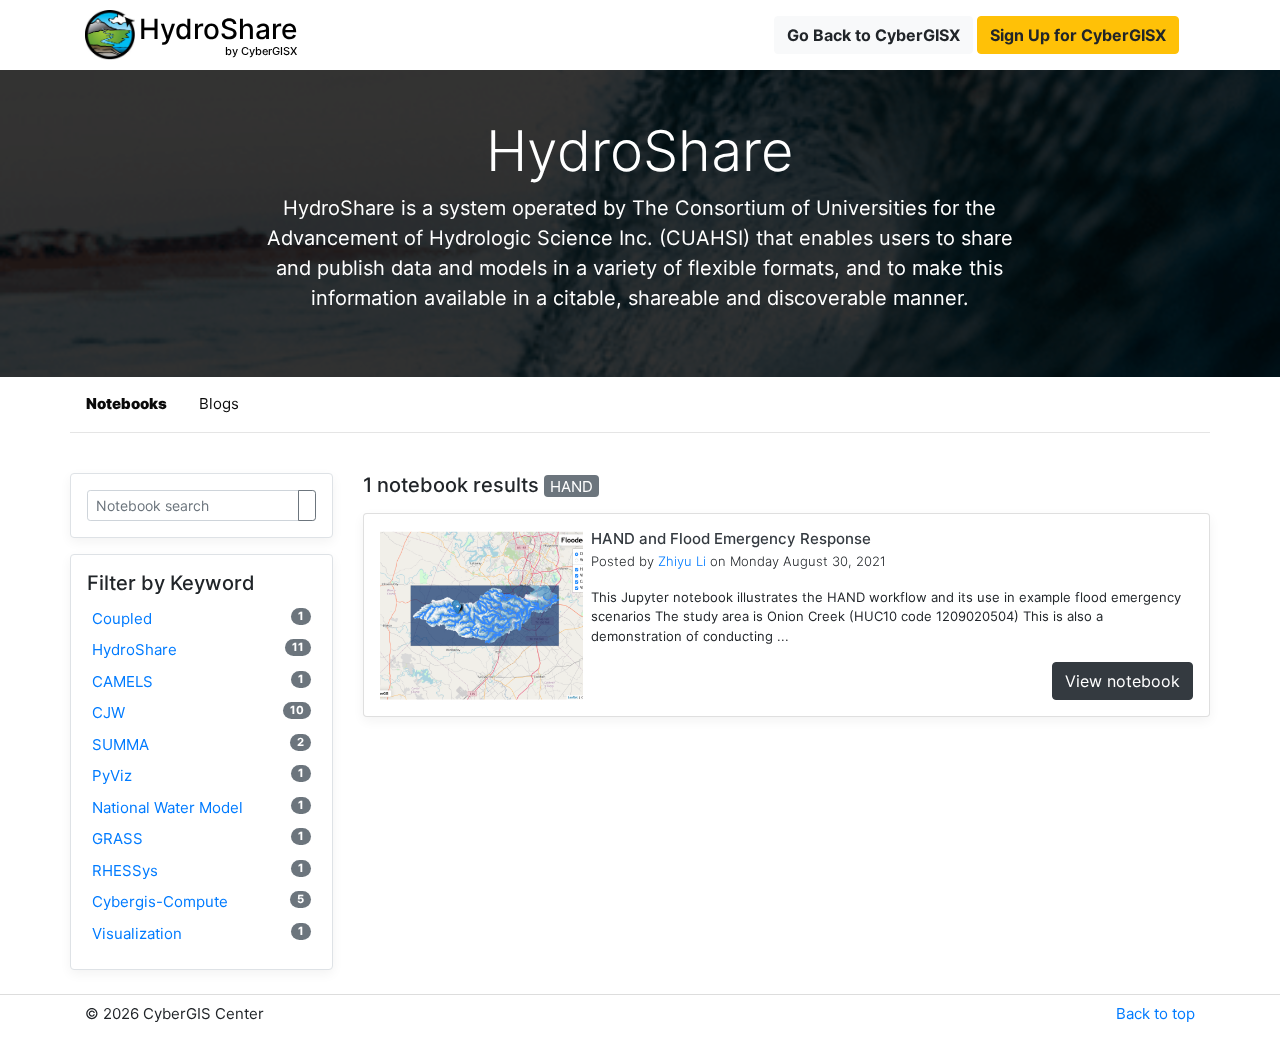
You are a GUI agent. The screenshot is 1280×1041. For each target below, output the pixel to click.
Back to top (1155, 1013)
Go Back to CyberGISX (873, 35)
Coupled (198, 618)
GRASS (198, 838)
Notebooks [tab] (126, 403)
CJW (198, 712)
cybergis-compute (198, 901)
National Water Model (198, 807)
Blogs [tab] (219, 403)
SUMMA (198, 744)
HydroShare (198, 649)
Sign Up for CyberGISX (1078, 35)
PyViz (198, 775)
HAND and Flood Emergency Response (731, 538)
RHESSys (198, 870)
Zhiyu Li (682, 561)
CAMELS (198, 681)
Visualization (198, 933)
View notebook (1122, 681)
